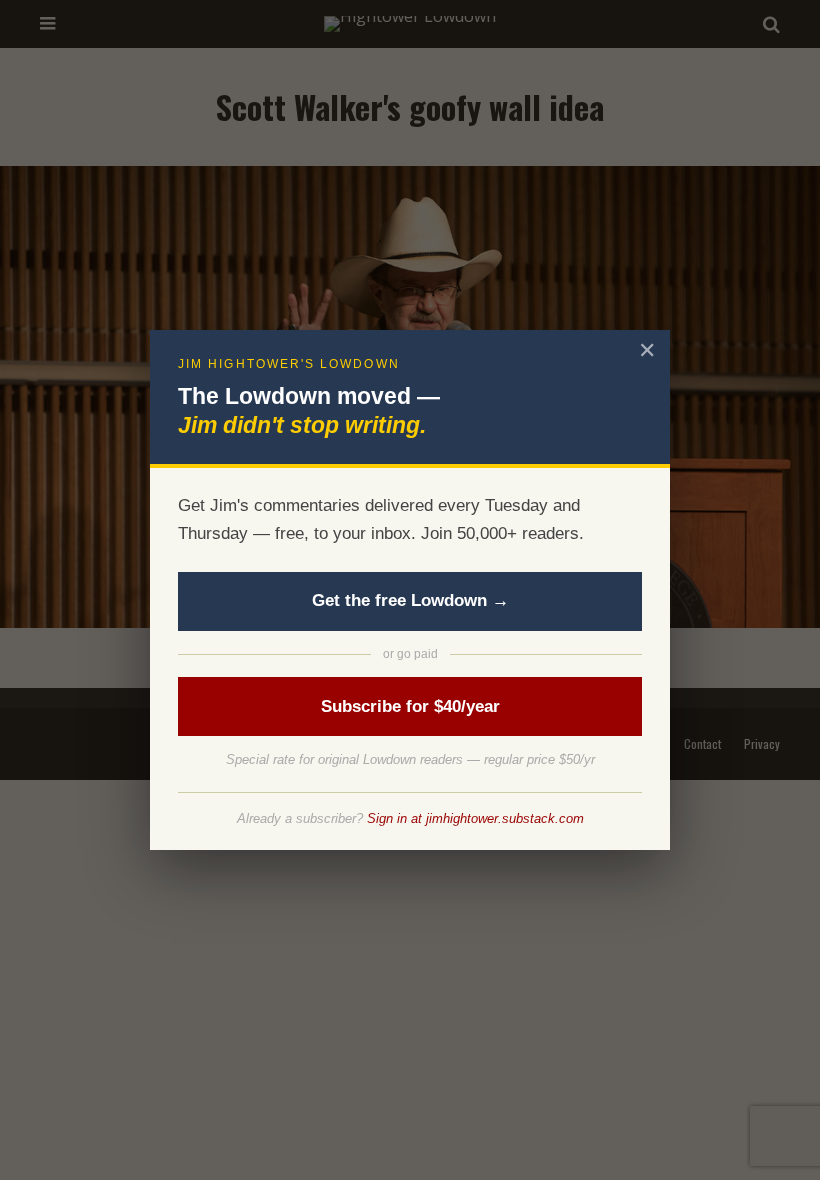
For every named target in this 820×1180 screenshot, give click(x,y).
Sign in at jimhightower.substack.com (475, 818)
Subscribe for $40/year (410, 706)
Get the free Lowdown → (410, 600)
